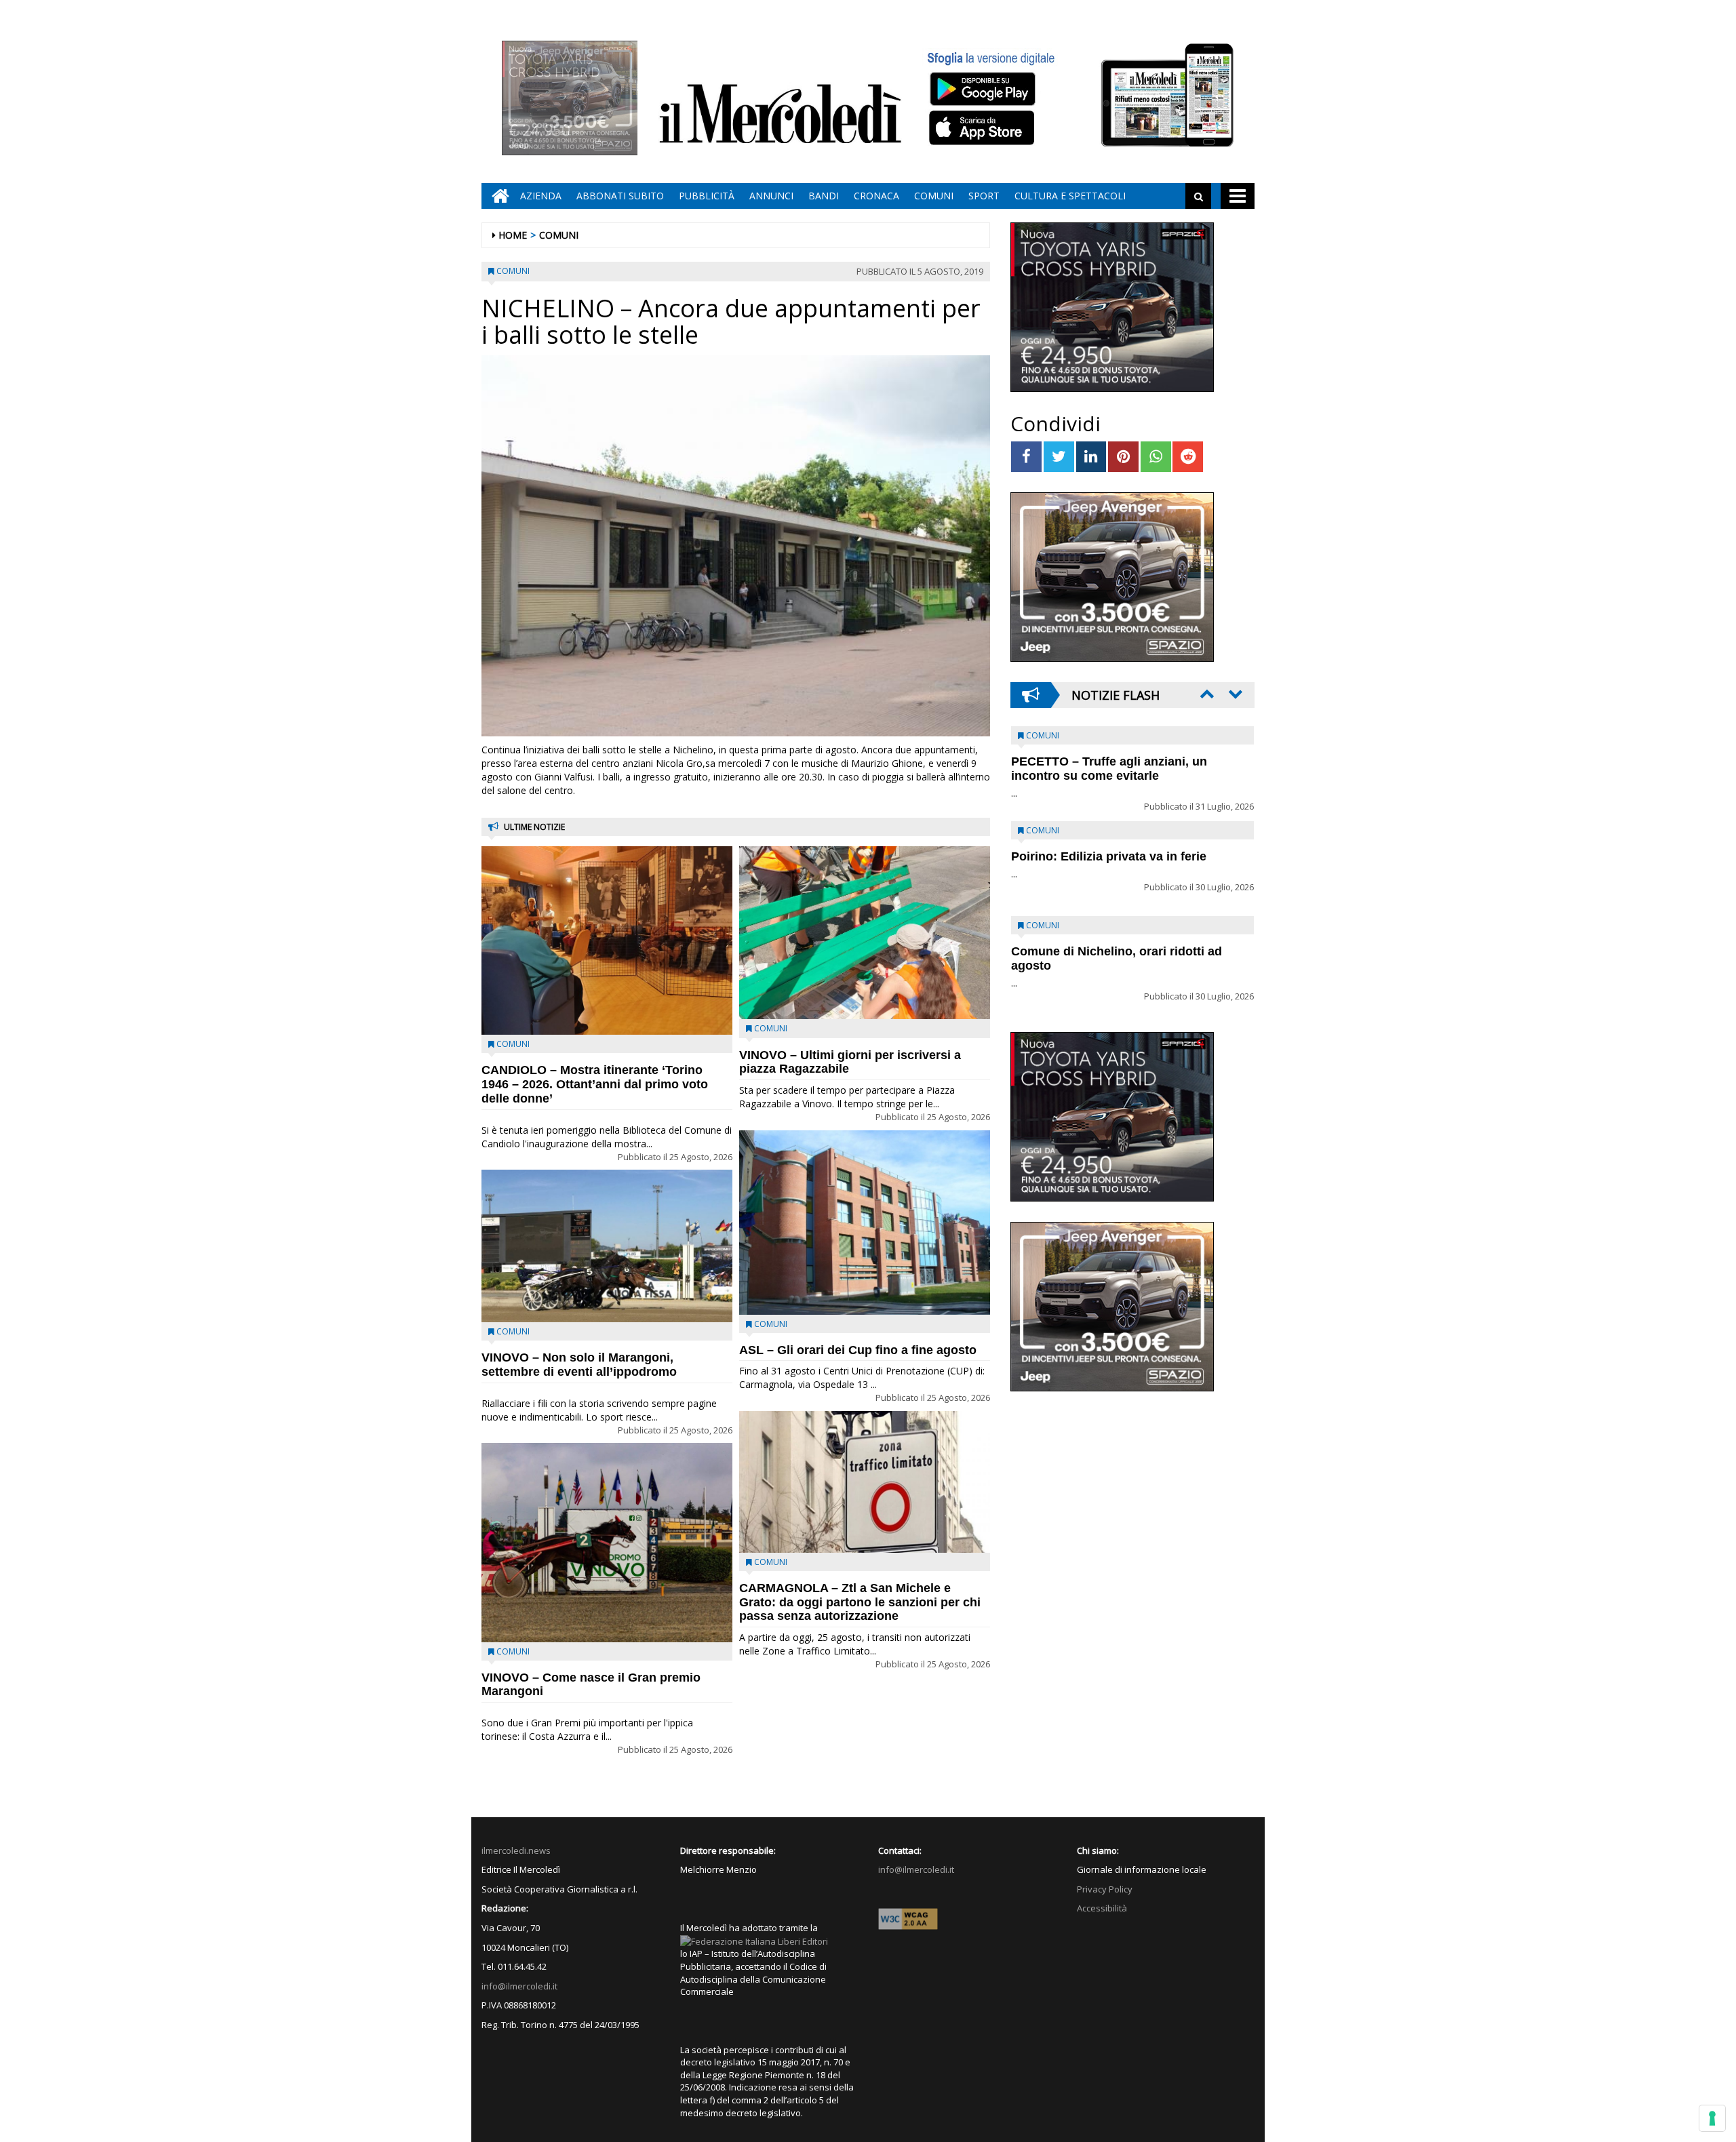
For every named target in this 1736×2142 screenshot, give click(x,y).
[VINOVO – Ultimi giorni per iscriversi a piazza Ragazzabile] (865, 933)
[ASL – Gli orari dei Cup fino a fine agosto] (865, 1223)
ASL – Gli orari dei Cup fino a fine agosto (858, 1350)
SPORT (984, 196)
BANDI (824, 196)
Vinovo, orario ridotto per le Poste (1109, 761)
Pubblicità (707, 196)
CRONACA (876, 196)
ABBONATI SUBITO (620, 196)
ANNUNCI (771, 196)
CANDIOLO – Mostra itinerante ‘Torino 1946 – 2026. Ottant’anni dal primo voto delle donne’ (595, 1084)
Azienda (541, 196)
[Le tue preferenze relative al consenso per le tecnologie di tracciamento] (1712, 2118)
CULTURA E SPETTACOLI (1070, 196)
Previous (1206, 694)
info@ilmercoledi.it (519, 1986)
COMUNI (934, 196)
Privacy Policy (1105, 1889)
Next (1234, 694)
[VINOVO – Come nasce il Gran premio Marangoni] (607, 1542)
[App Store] (984, 128)
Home (513, 235)
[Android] (982, 88)
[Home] (497, 196)
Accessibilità (1102, 1908)
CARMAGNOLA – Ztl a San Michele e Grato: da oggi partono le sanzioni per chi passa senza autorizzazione (860, 1602)
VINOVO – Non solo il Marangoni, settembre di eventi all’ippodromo (579, 1365)
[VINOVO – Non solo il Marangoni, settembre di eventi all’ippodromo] (607, 1246)
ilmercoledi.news (516, 1850)
